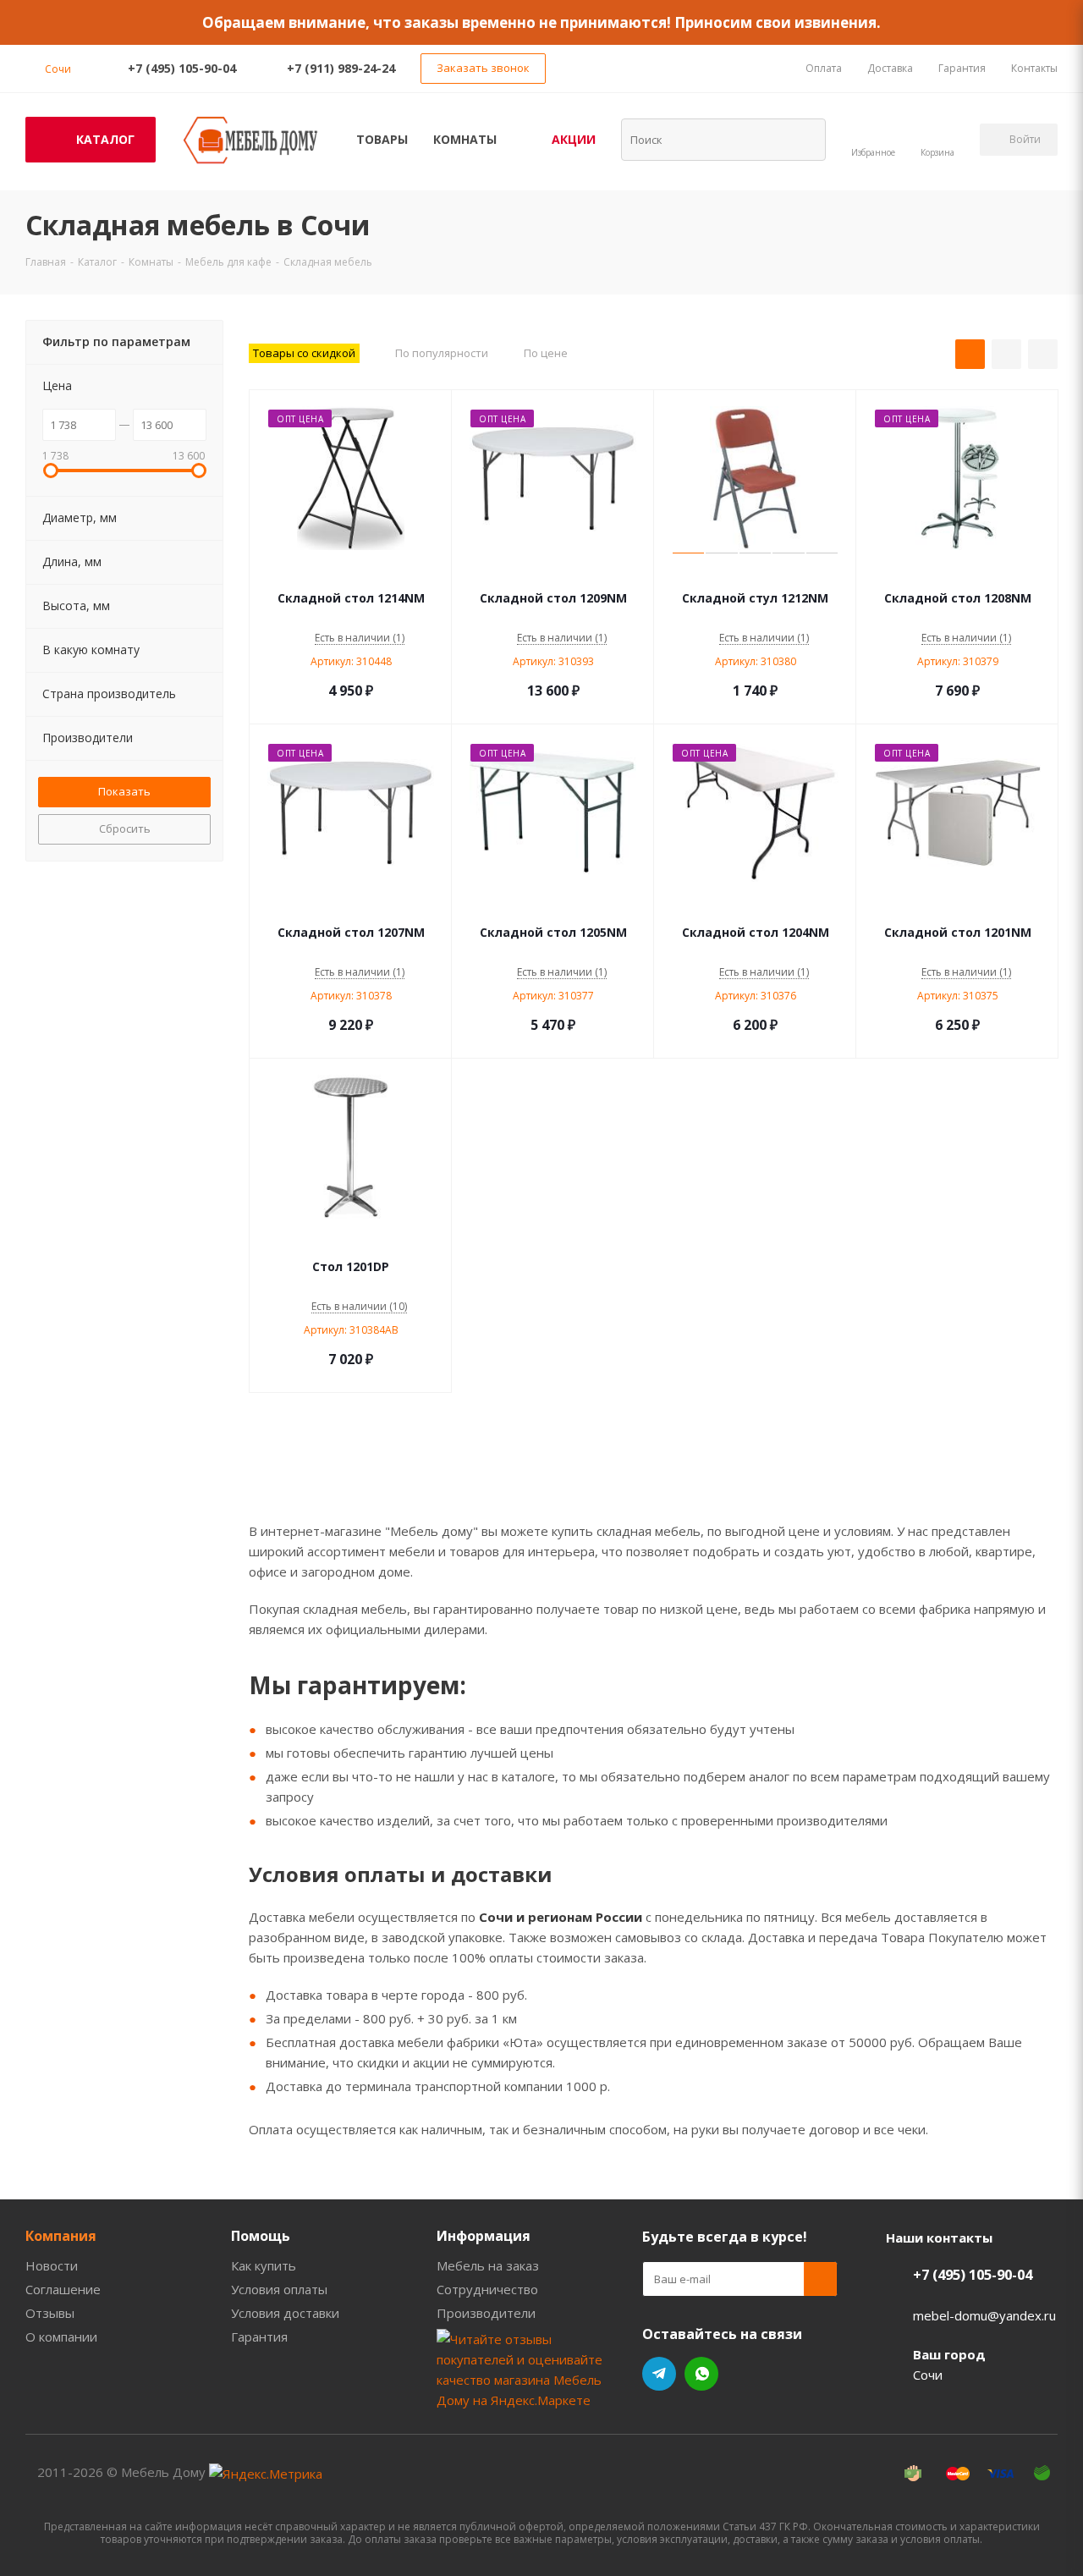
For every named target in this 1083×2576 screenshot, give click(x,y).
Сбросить (125, 828)
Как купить (264, 2265)
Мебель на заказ (488, 2265)
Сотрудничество (487, 2289)
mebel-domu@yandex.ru (984, 2315)
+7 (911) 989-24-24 (341, 68)
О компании (61, 2337)
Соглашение (63, 2289)
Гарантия (259, 2337)
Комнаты (465, 139)
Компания (61, 2236)
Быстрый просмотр (351, 573)
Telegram (659, 2374)
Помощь (261, 2236)
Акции (574, 139)
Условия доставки (285, 2313)
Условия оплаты (279, 2289)
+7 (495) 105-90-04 (182, 68)
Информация (484, 2236)
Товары (382, 139)
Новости (52, 2265)
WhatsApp (701, 2374)
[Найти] (802, 139)
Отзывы (50, 2313)
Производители (486, 2313)
